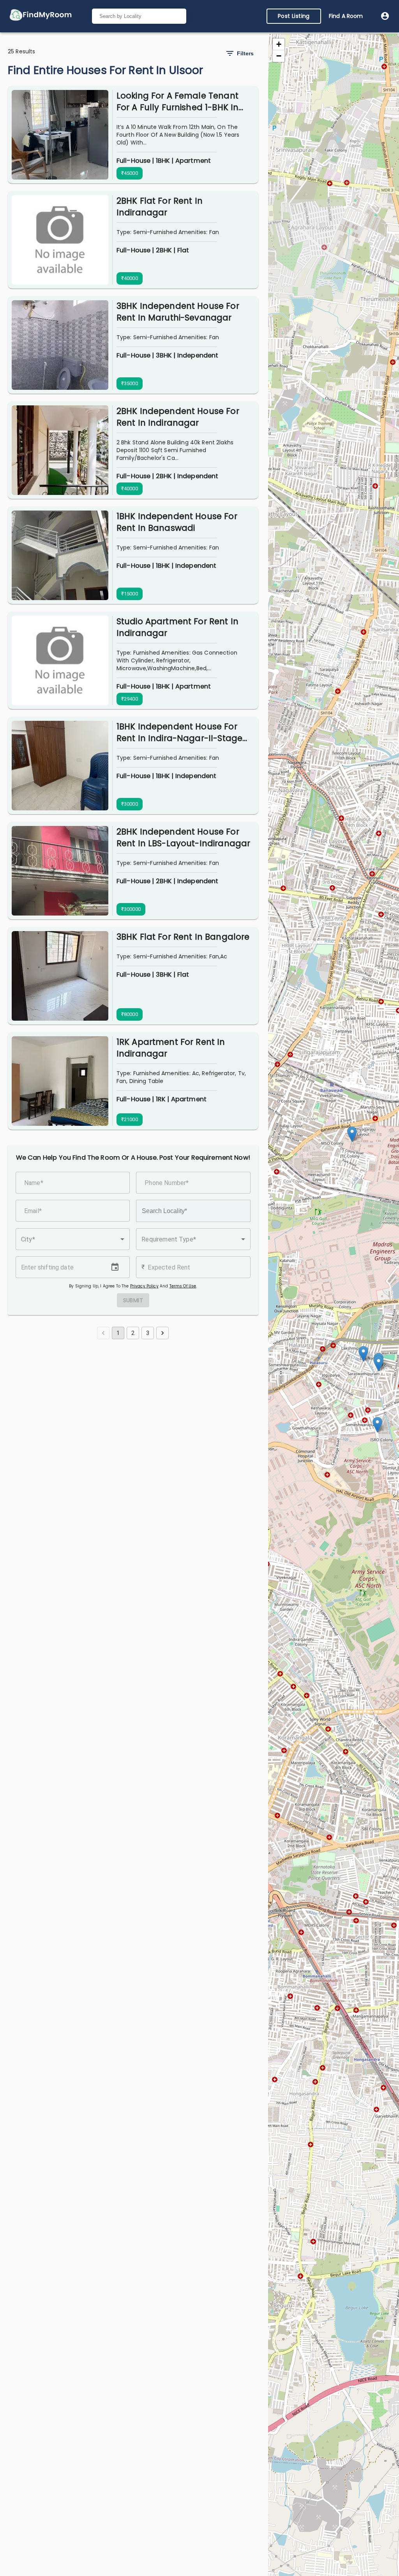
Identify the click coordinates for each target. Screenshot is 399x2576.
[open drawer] (41, 16)
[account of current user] (385, 16)
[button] (73, 1239)
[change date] (115, 1267)
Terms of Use (183, 1286)
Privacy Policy (144, 1286)
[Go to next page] (162, 1333)
